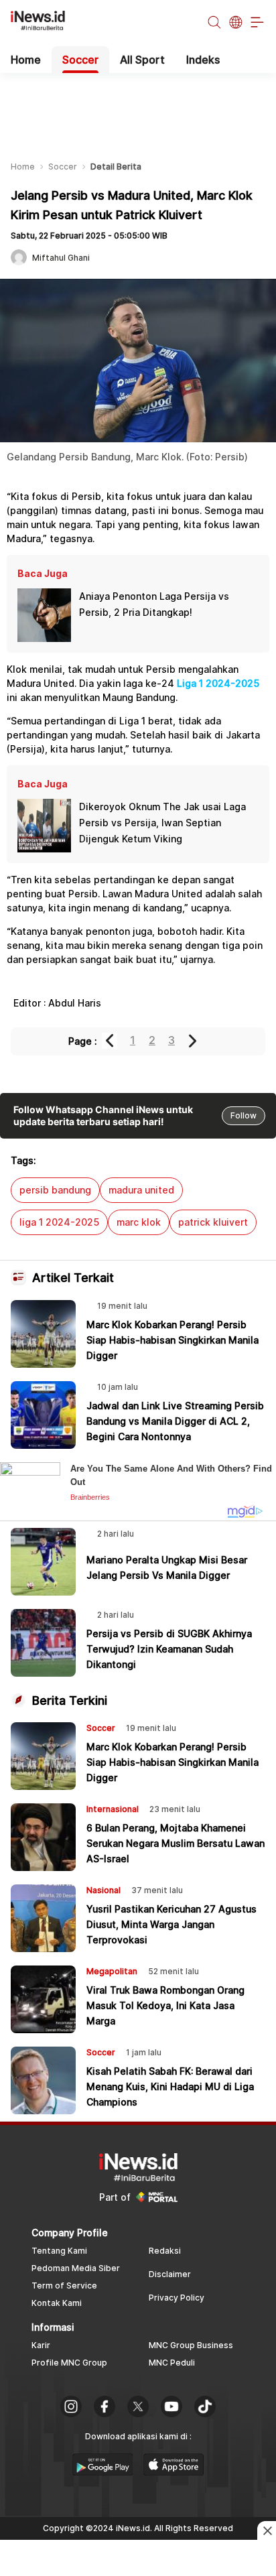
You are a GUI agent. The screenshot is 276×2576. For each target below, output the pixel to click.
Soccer (80, 60)
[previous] (111, 1041)
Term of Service (64, 2285)
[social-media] (71, 2408)
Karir (41, 2345)
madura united (141, 1190)
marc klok (139, 1222)
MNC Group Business (191, 2345)
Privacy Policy (177, 2298)
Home (26, 60)
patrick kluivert (213, 1222)
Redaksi (165, 2251)
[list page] (102, 2471)
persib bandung (55, 1190)
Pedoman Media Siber (76, 2268)
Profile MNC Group (69, 2363)
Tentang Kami (59, 2251)
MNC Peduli (172, 2363)
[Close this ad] (267, 2530)
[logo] (45, 23)
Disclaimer (170, 2274)
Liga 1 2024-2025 (218, 683)
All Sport (142, 60)
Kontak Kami (57, 2303)
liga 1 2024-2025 (59, 1222)
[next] (194, 1041)
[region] (138, 107)
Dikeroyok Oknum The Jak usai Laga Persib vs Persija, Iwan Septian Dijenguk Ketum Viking (162, 823)
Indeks (203, 60)
